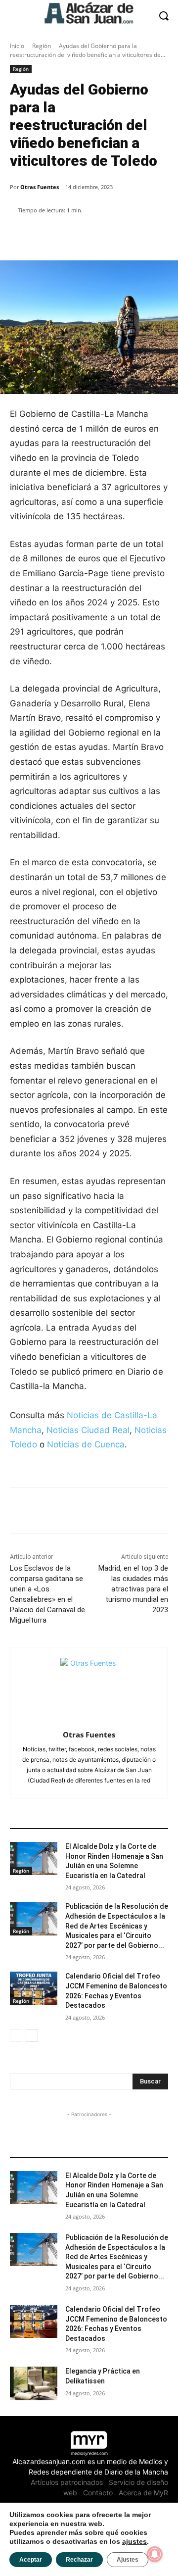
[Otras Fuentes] (89, 1687)
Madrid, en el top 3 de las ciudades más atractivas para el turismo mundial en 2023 (133, 1589)
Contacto (98, 2493)
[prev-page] (16, 2035)
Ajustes (128, 2560)
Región (42, 46)
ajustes (134, 2541)
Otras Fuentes (40, 187)
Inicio (17, 46)
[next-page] (32, 2035)
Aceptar (31, 2560)
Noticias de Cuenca (86, 1444)
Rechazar (79, 2560)
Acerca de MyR (143, 2493)
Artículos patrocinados (67, 2482)
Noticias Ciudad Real (88, 1430)
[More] (121, 236)
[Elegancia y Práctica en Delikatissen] (34, 2383)
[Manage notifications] (155, 2554)
